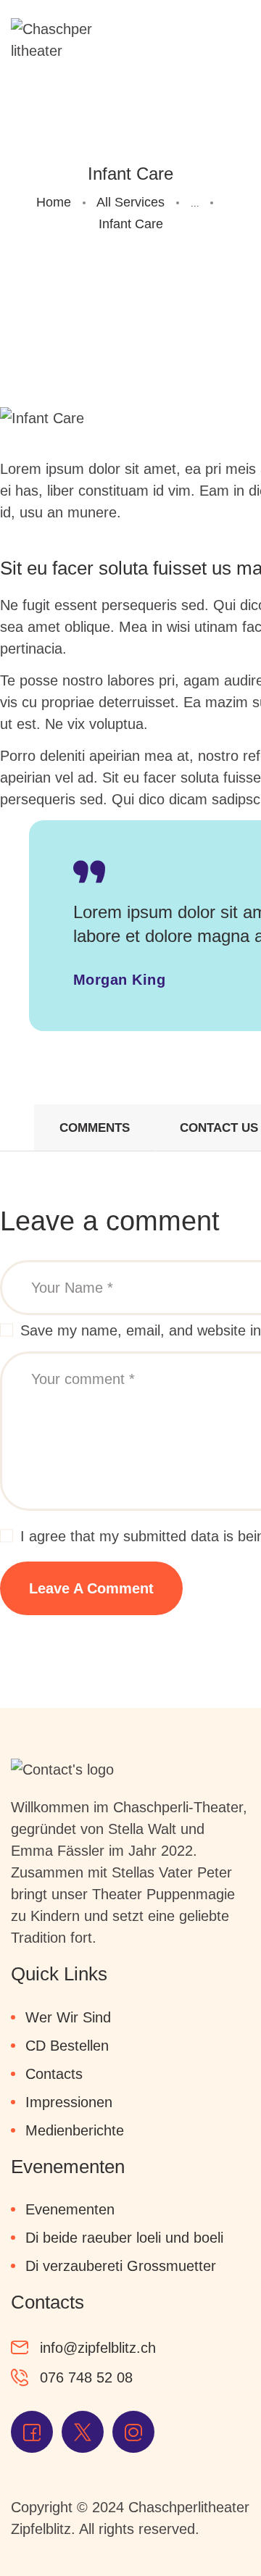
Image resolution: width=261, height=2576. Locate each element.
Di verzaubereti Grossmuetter (121, 2266)
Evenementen (70, 2209)
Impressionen (69, 2102)
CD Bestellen (67, 2046)
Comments (95, 1128)
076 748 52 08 (86, 2377)
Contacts (54, 2074)
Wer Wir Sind (68, 2017)
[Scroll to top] (217, 2533)
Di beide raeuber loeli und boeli (124, 2238)
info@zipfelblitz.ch (98, 2348)
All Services (130, 202)
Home (54, 202)
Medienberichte (75, 2130)
